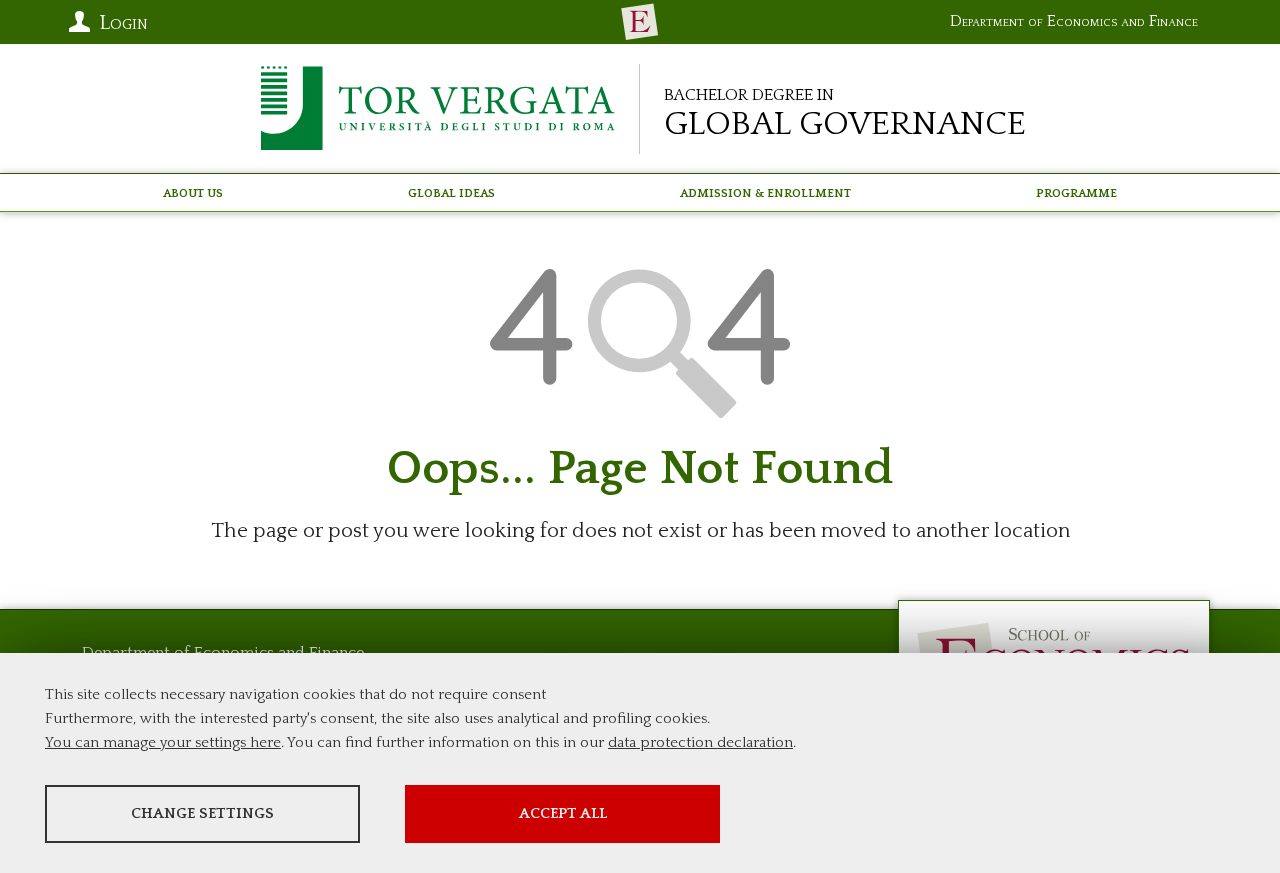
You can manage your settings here (163, 742)
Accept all (563, 813)
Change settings (202, 813)
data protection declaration (700, 742)
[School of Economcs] (640, 22)
